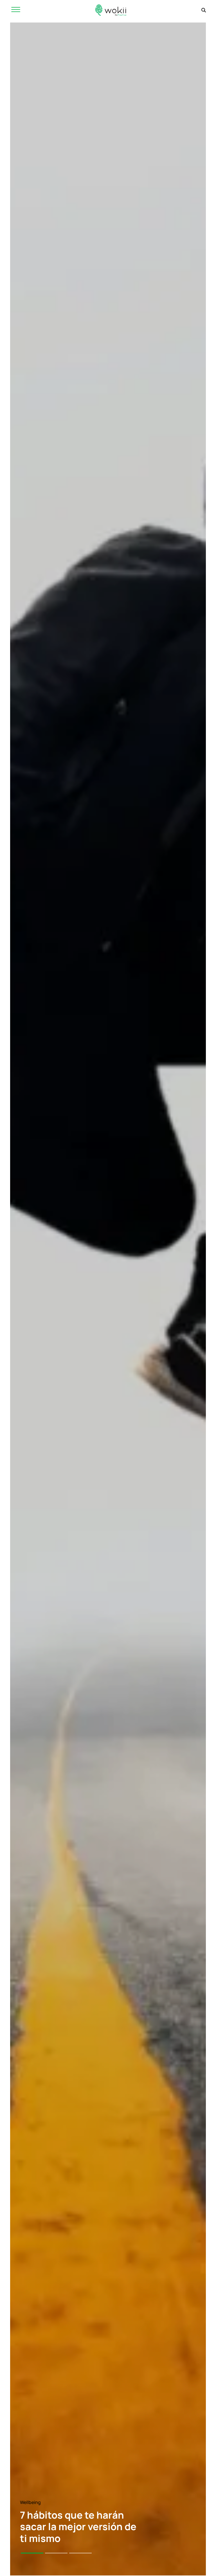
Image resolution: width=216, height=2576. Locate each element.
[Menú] (16, 10)
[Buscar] (204, 10)
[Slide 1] (32, 2553)
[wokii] (111, 10)
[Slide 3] (80, 2553)
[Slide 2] (56, 2553)
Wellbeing (30, 2502)
